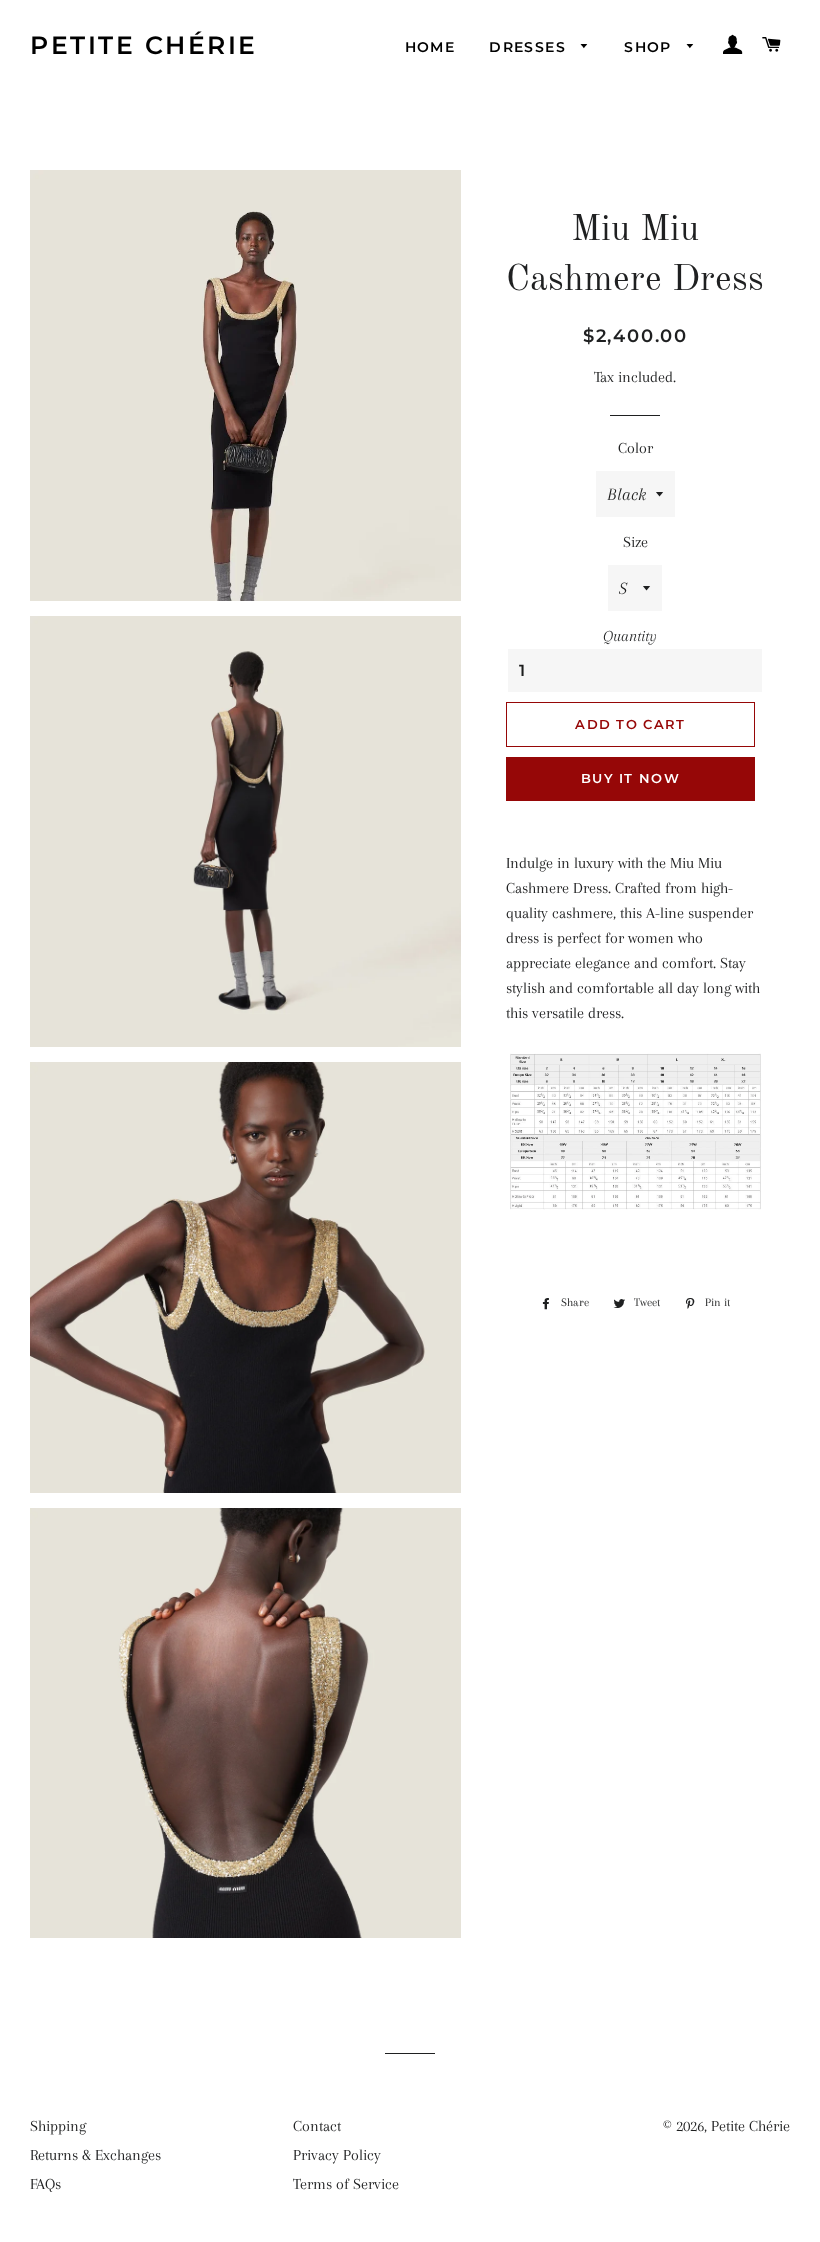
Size (635, 542)
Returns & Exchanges (95, 2155)
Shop (650, 47)
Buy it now (630, 778)
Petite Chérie (144, 45)
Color (635, 448)
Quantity (630, 636)
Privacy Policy (337, 2155)
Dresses (530, 47)
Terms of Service (346, 2184)
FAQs (45, 2184)
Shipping (58, 2126)
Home (430, 47)
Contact (317, 2126)
